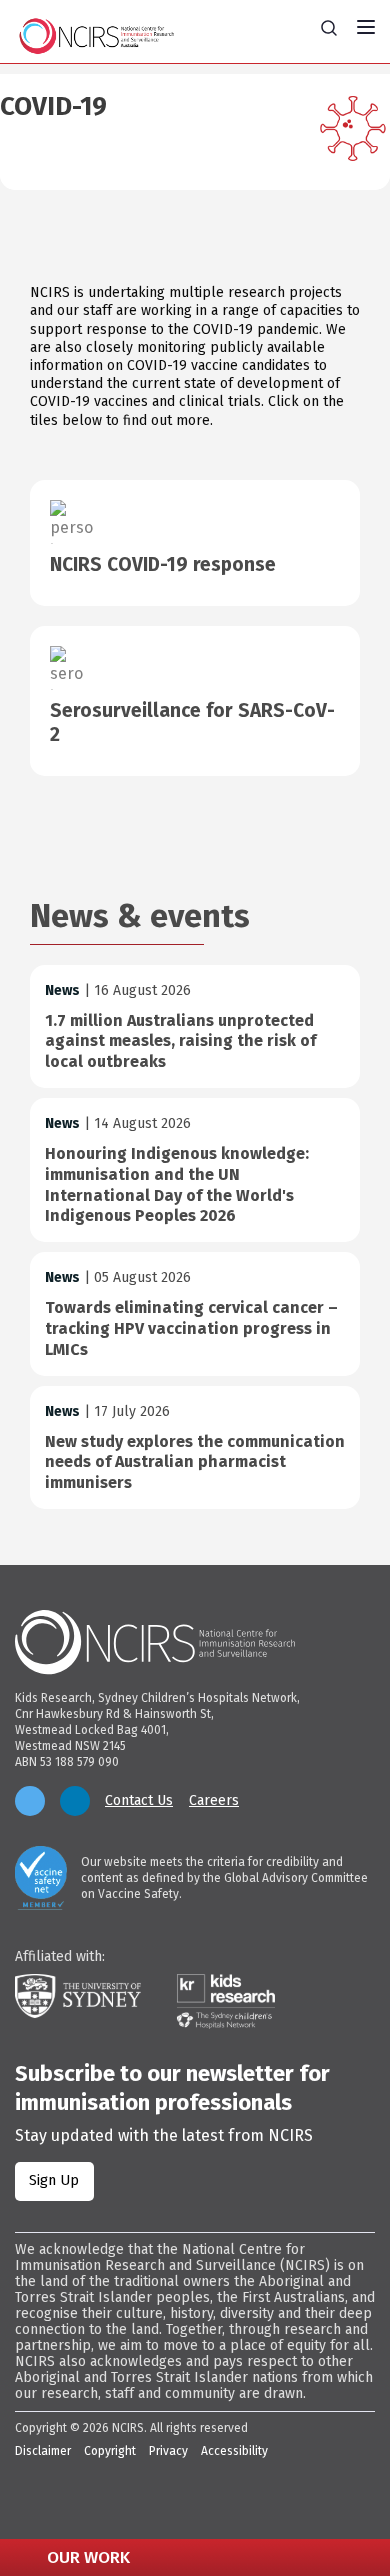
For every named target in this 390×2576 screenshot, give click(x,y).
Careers (214, 1801)
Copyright (110, 2451)
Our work (86, 2557)
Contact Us (139, 1801)
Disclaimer (43, 2451)
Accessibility (234, 2451)
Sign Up (54, 2180)
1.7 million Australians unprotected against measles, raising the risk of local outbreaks (180, 1041)
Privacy (168, 2451)
